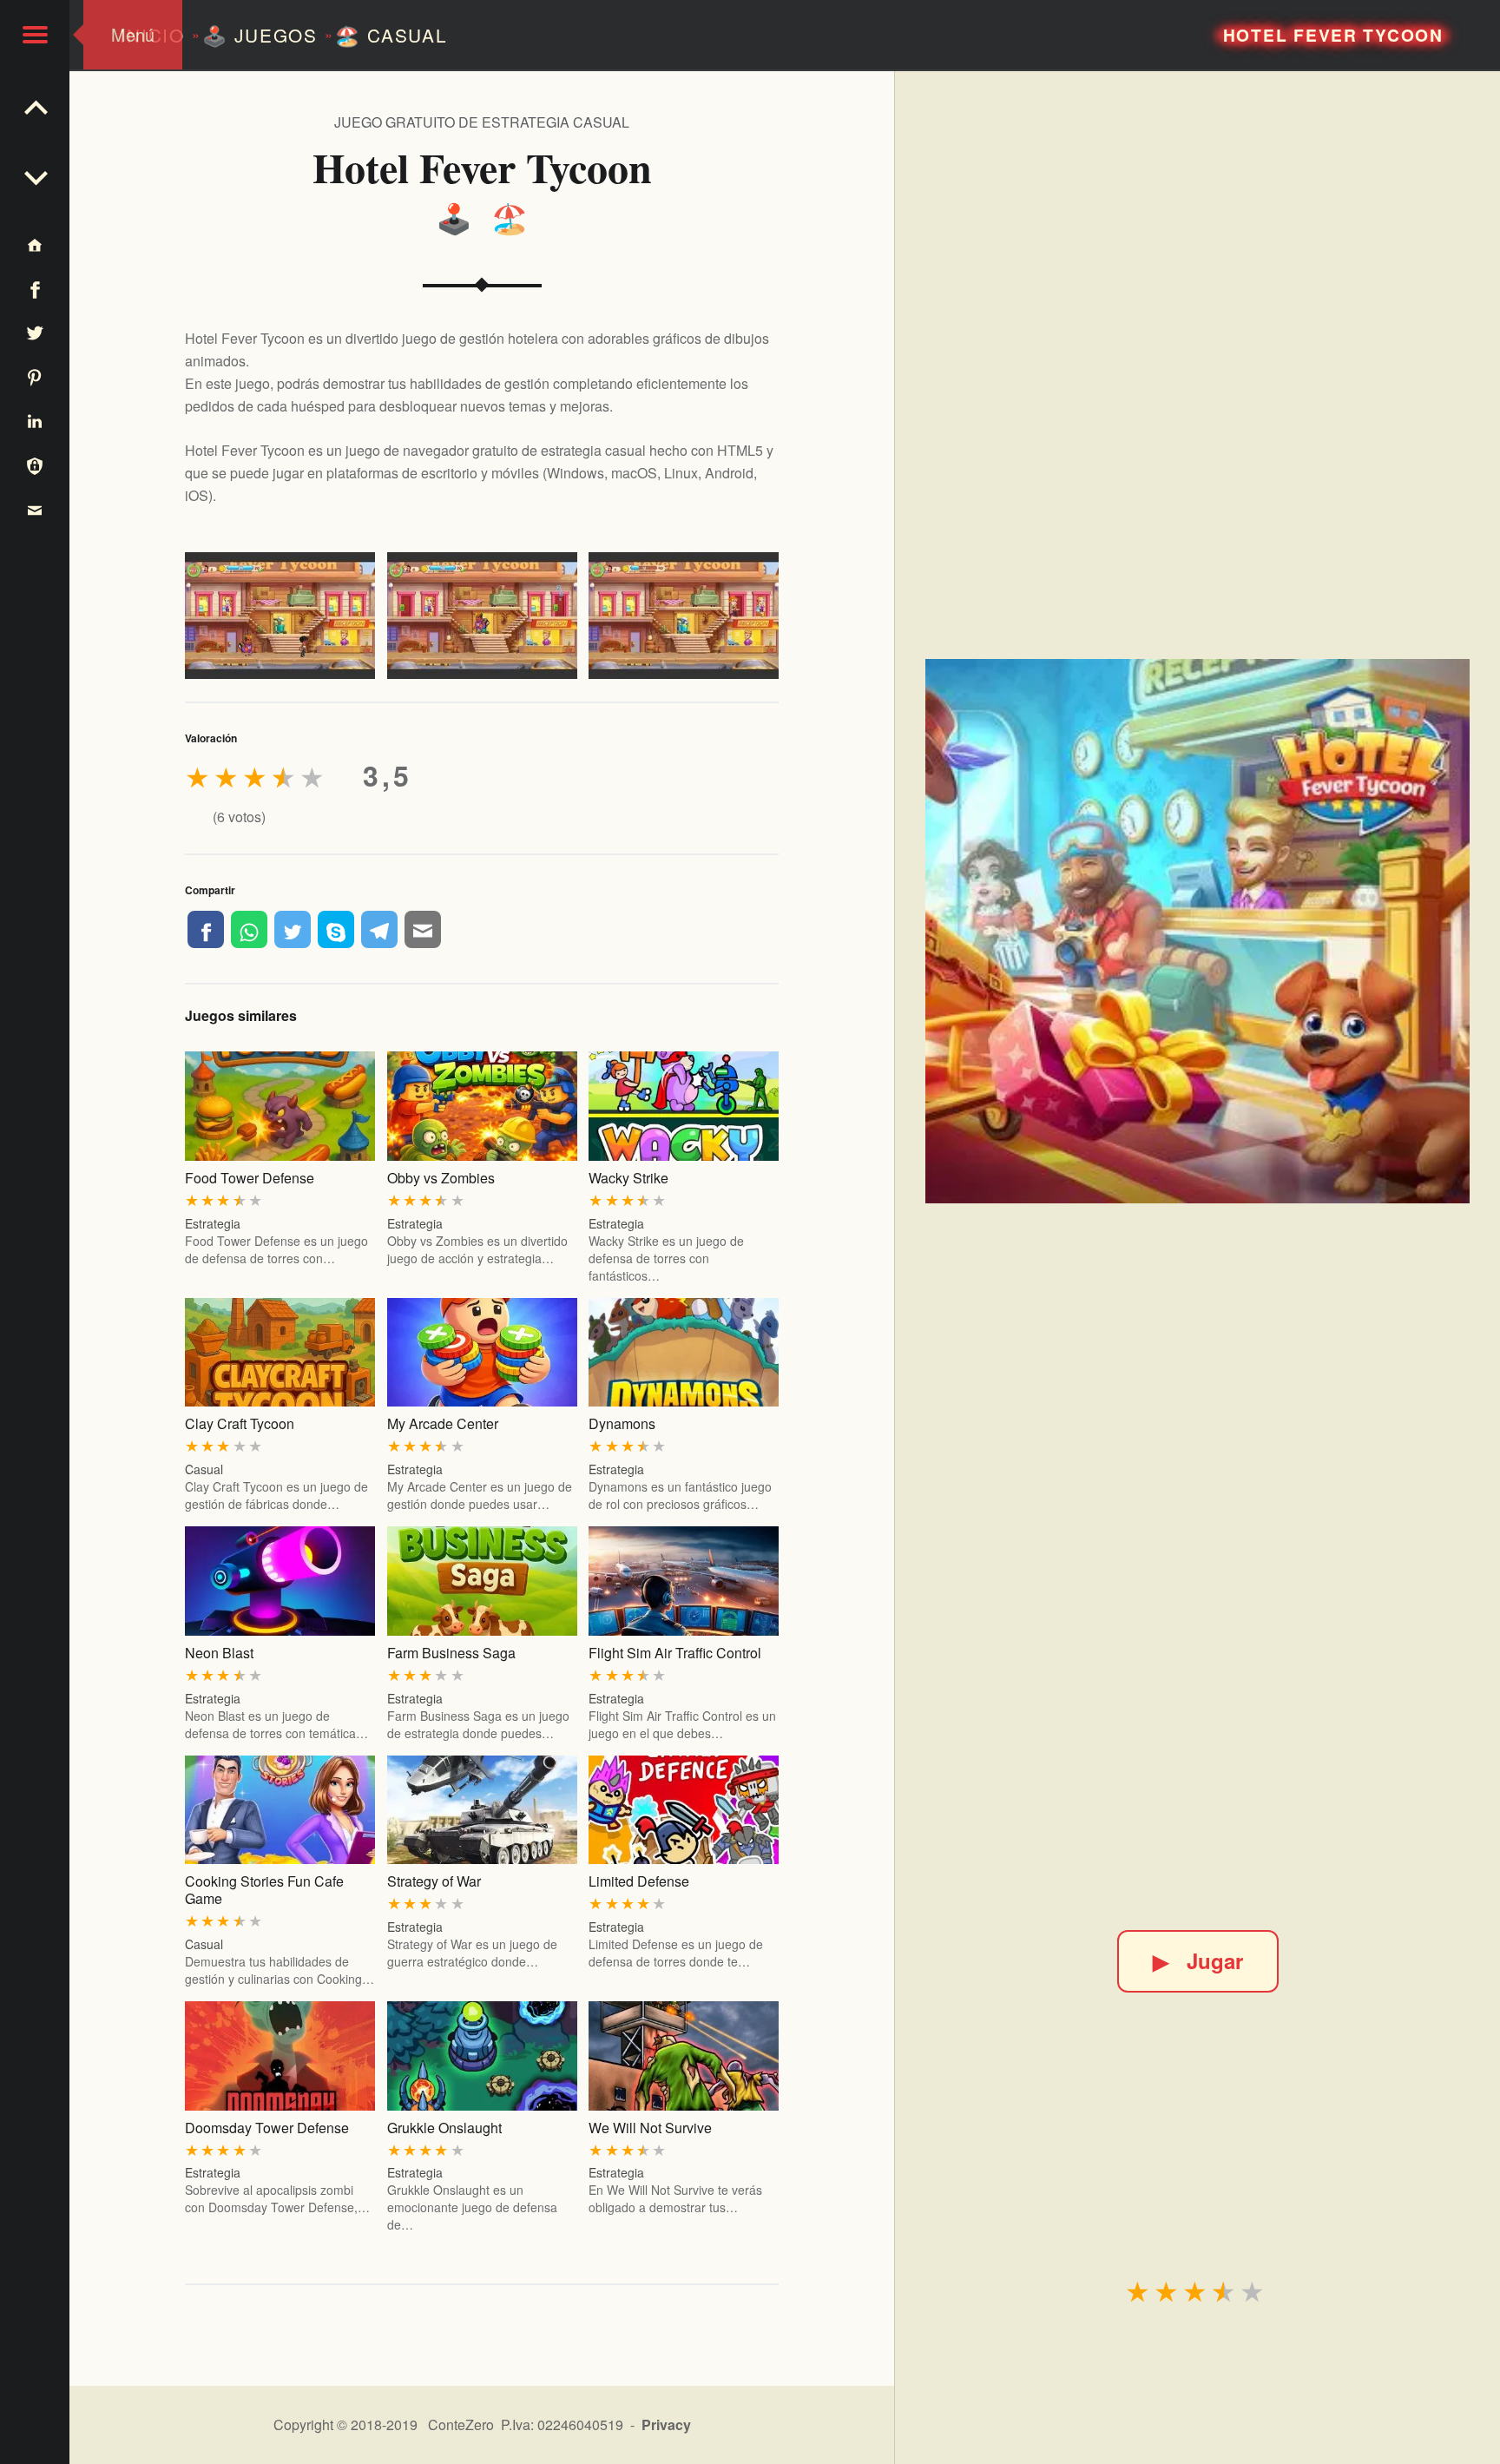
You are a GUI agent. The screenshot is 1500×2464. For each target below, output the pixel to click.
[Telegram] (379, 929)
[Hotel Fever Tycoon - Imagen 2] (482, 616)
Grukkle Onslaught (444, 2128)
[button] (35, 35)
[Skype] (336, 929)
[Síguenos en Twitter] (35, 333)
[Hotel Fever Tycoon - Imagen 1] (280, 616)
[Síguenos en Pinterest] (35, 376)
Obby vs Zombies (441, 1178)
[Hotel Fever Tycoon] (1197, 931)
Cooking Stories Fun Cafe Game (264, 1890)
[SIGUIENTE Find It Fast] (35, 104)
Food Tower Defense (250, 1178)
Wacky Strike (628, 1178)
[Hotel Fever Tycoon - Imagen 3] (684, 616)
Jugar (1198, 1960)
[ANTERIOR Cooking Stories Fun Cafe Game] (35, 174)
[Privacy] (35, 465)
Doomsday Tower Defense (267, 2128)
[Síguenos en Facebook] (35, 289)
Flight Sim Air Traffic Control (675, 1653)
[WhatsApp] (249, 929)
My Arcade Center (443, 1423)
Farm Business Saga (451, 1653)
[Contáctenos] (35, 509)
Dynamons (622, 1423)
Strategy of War (434, 1881)
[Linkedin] (35, 421)
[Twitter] (293, 929)
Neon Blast (219, 1653)
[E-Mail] (423, 929)
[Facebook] (206, 929)
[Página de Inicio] (35, 244)
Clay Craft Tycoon (240, 1423)
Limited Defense (639, 1881)
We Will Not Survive (650, 2128)
